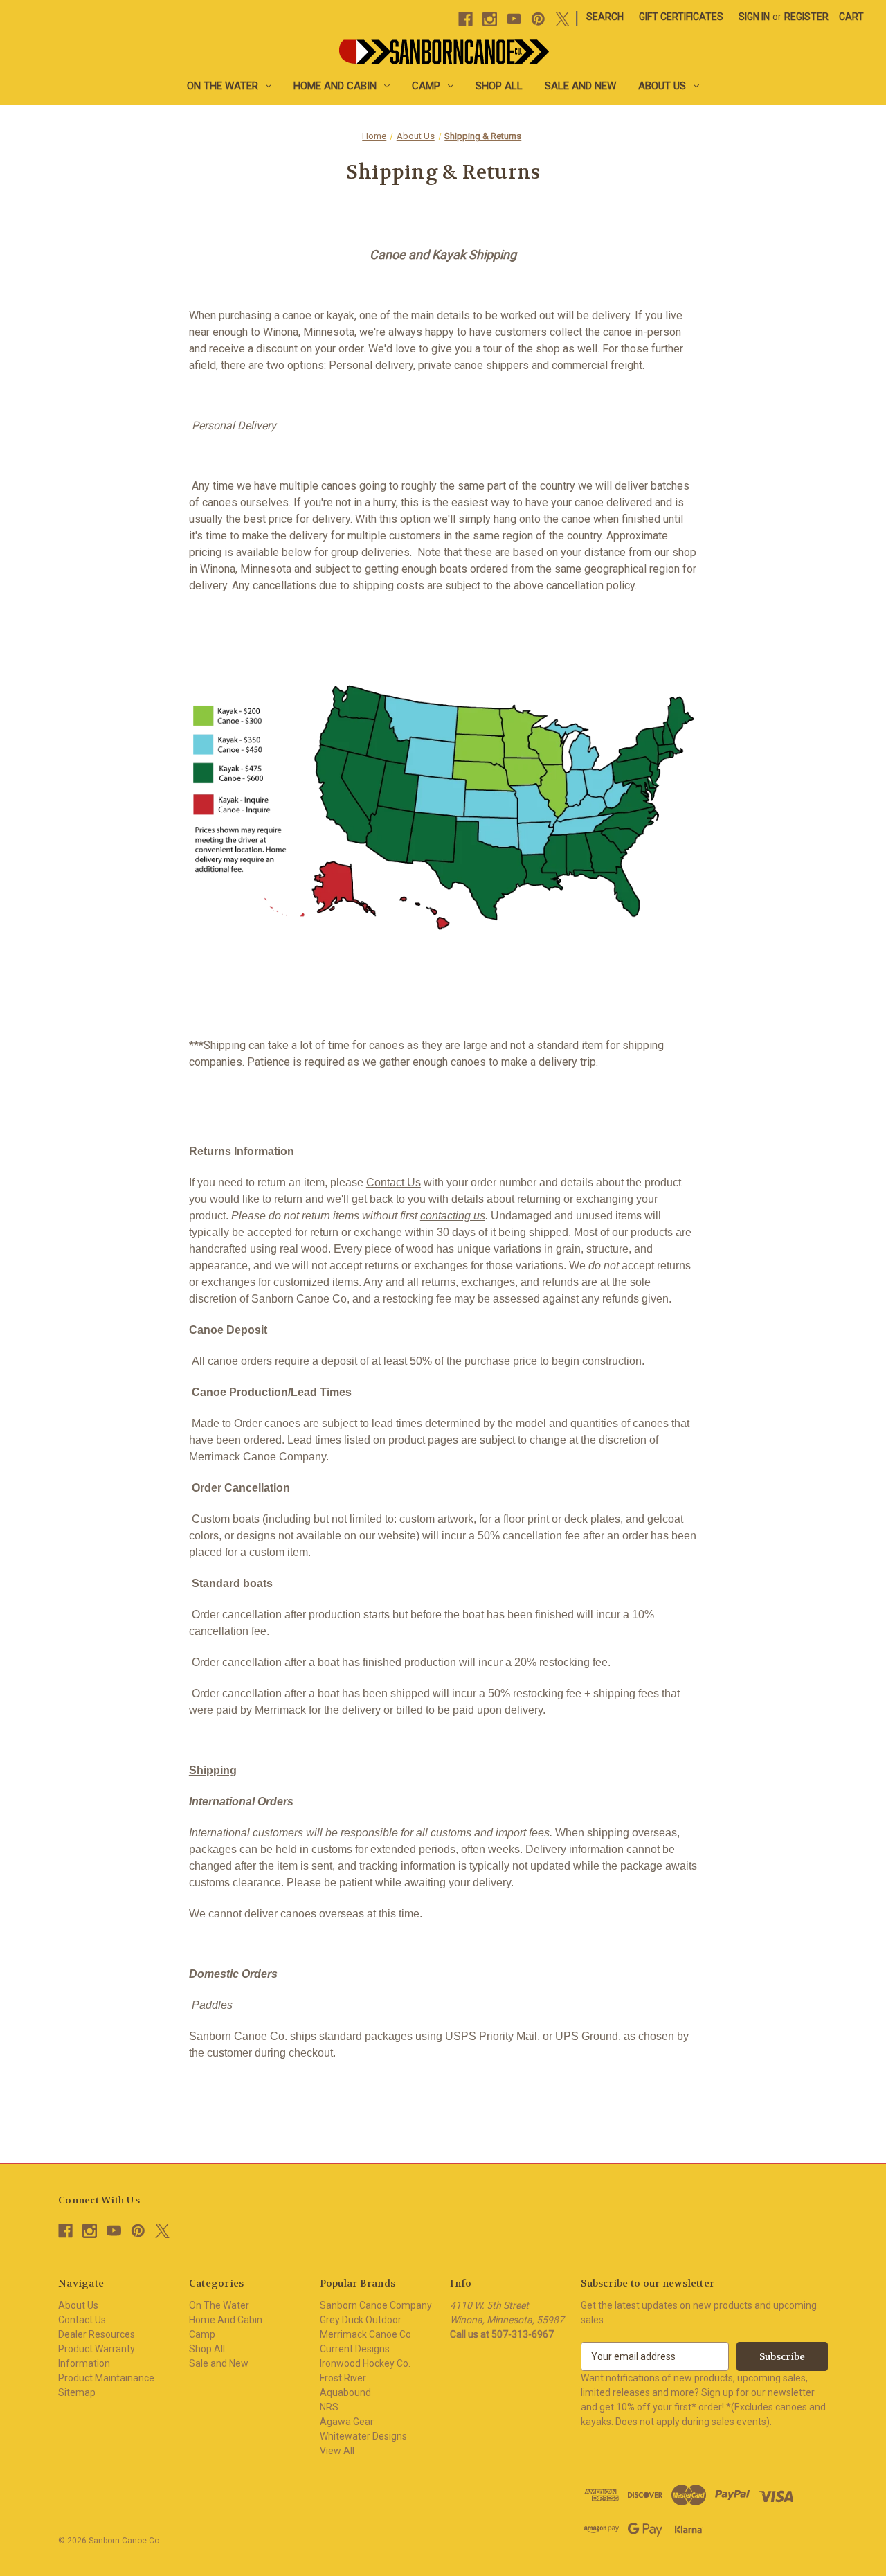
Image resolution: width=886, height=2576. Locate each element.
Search (605, 17)
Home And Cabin (335, 86)
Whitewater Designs (363, 2436)
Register (806, 17)
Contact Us (394, 1182)
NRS (329, 2407)
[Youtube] (514, 19)
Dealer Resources (97, 2334)
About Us (662, 86)
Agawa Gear (347, 2422)
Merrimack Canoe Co (365, 2334)
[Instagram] (490, 19)
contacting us (453, 1216)
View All (337, 2451)
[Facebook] (465, 19)
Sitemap (77, 2392)
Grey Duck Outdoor (361, 2320)
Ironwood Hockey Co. (365, 2363)
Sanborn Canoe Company (376, 2305)
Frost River (343, 2378)
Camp (426, 86)
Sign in (754, 17)
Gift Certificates (681, 17)
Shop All (499, 86)
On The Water (223, 86)
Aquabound (345, 2392)
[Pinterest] (538, 19)
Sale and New (580, 86)
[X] (562, 19)
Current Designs (355, 2349)
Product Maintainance (106, 2378)
